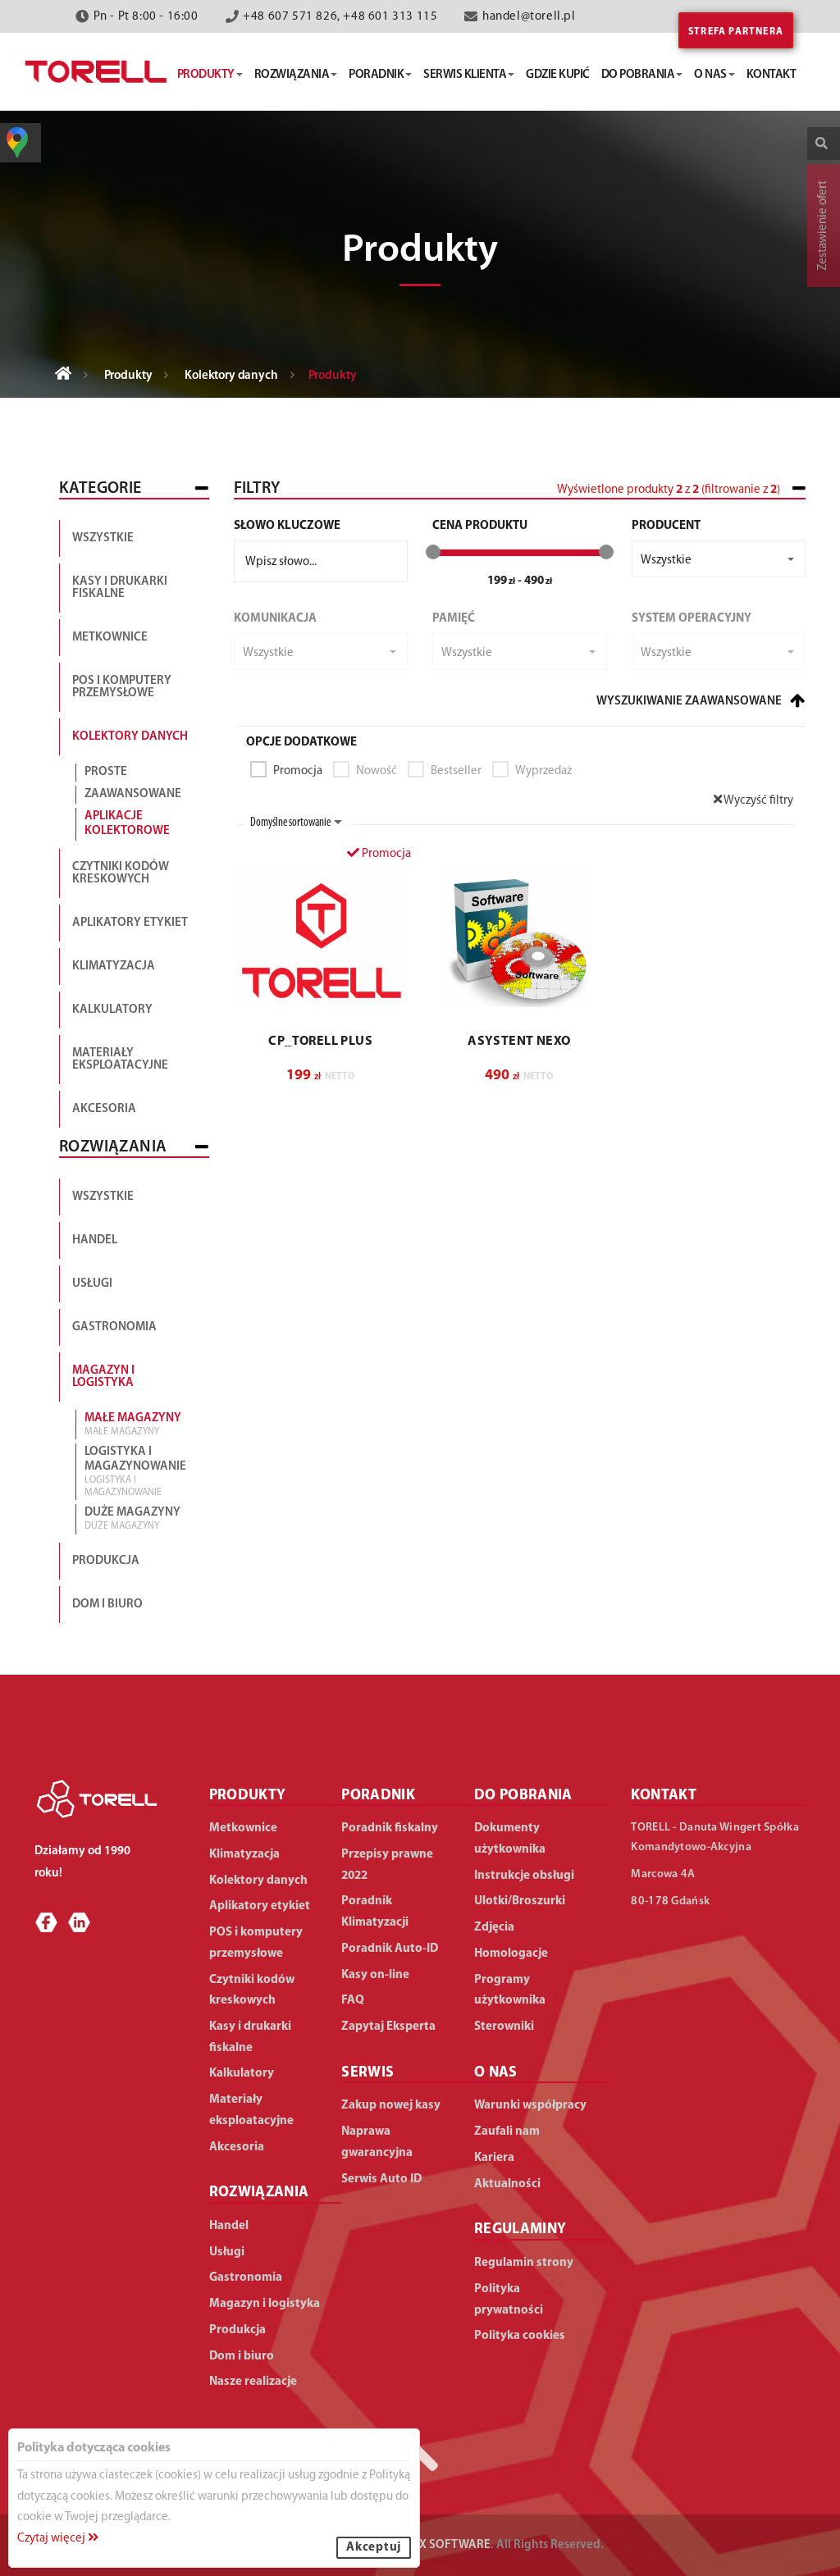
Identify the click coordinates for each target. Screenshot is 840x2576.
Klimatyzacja (114, 967)
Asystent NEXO (519, 1042)
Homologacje (511, 1954)
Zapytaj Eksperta (388, 2027)
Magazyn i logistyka (103, 1377)
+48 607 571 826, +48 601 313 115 (340, 17)
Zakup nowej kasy (391, 2106)
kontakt (772, 75)
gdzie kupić (558, 75)
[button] (719, 559)
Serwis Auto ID (381, 2179)
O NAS (496, 2073)
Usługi (92, 1284)
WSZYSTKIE (103, 1197)
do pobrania (638, 75)
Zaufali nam (507, 2132)
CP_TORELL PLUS (320, 1042)
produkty (206, 75)
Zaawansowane (133, 794)
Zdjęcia (494, 1928)
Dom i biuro (107, 1605)
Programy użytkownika (510, 1991)
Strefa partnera (736, 32)
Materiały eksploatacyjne (120, 1060)
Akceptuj (374, 2548)
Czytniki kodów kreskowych (121, 873)
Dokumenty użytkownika (510, 1839)
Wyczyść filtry (758, 801)
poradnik (376, 75)
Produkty (128, 376)
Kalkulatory (112, 1010)
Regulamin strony (524, 2263)
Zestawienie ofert (823, 226)
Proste (106, 772)
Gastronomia (114, 1327)
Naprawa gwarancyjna (377, 2143)
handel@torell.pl (529, 17)
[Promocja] (321, 937)
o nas (710, 75)
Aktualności (507, 2184)
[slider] (433, 552)
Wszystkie (103, 538)
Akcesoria (104, 1109)
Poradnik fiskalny (390, 1828)
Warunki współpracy (530, 2106)
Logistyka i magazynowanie (135, 1471)
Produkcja (106, 1561)
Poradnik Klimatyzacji (375, 1912)
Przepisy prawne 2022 (387, 1865)
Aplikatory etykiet (130, 923)
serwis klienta (465, 75)
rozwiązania (292, 75)
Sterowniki (504, 2027)
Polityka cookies (520, 2336)
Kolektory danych (231, 376)
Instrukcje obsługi (524, 1876)
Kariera (494, 2158)
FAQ (353, 2001)
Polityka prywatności (509, 2300)
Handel (95, 1240)
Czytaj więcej (52, 2539)
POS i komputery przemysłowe (122, 687)
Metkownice (110, 638)
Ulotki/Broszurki (520, 1901)
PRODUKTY (248, 1796)
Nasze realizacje (253, 2382)
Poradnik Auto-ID (390, 1949)
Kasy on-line (375, 1975)
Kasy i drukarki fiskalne (120, 588)
